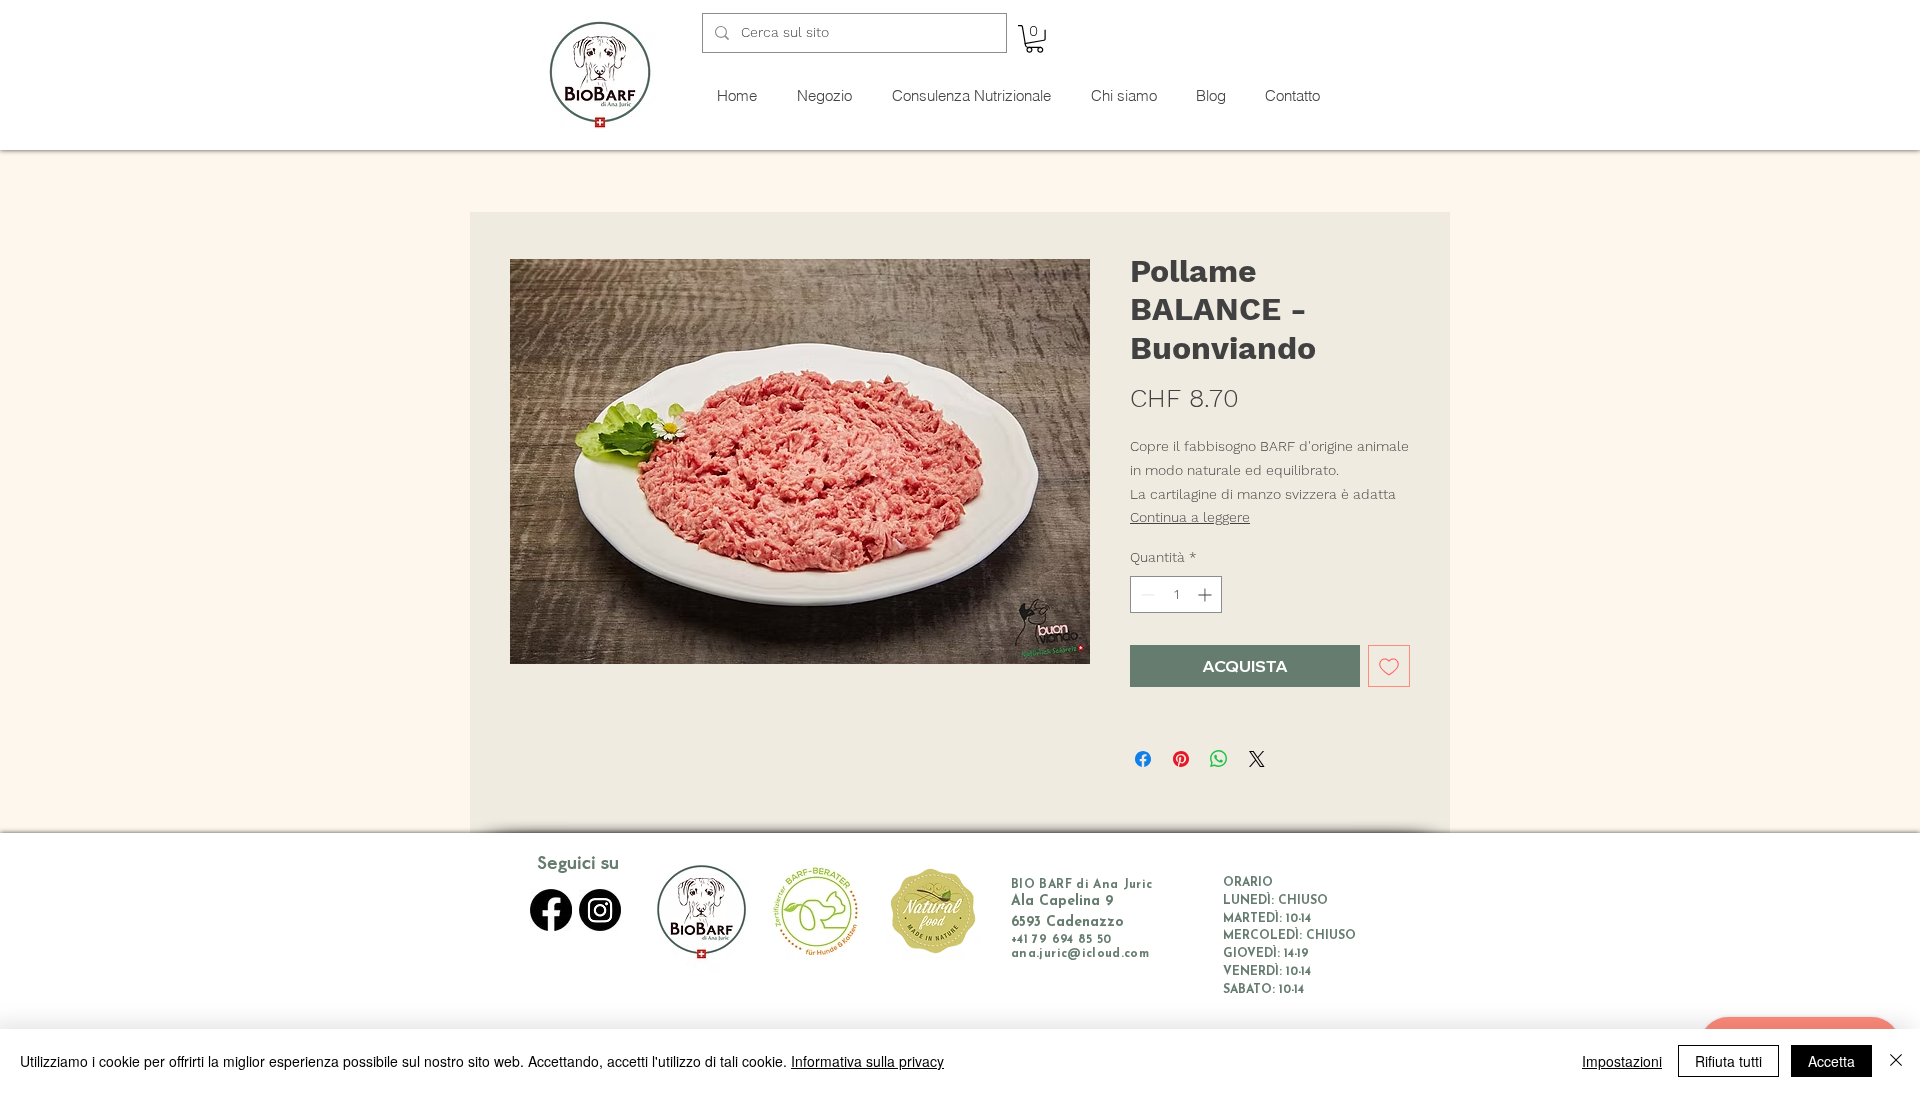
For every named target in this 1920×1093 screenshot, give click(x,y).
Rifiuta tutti (1728, 1061)
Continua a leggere (1190, 517)
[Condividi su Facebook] (1143, 759)
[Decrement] (1145, 594)
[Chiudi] (1896, 1061)
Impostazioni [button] (1622, 1061)
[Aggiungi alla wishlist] (1389, 666)
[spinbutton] (1176, 594)
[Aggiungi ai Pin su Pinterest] (1181, 759)
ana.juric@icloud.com (1080, 954)
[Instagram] (600, 910)
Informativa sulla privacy (867, 1061)
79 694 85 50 (1071, 940)
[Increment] (1206, 594)
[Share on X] (1257, 759)
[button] (1034, 39)
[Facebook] (551, 910)
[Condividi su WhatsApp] (1219, 759)
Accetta (1831, 1061)
